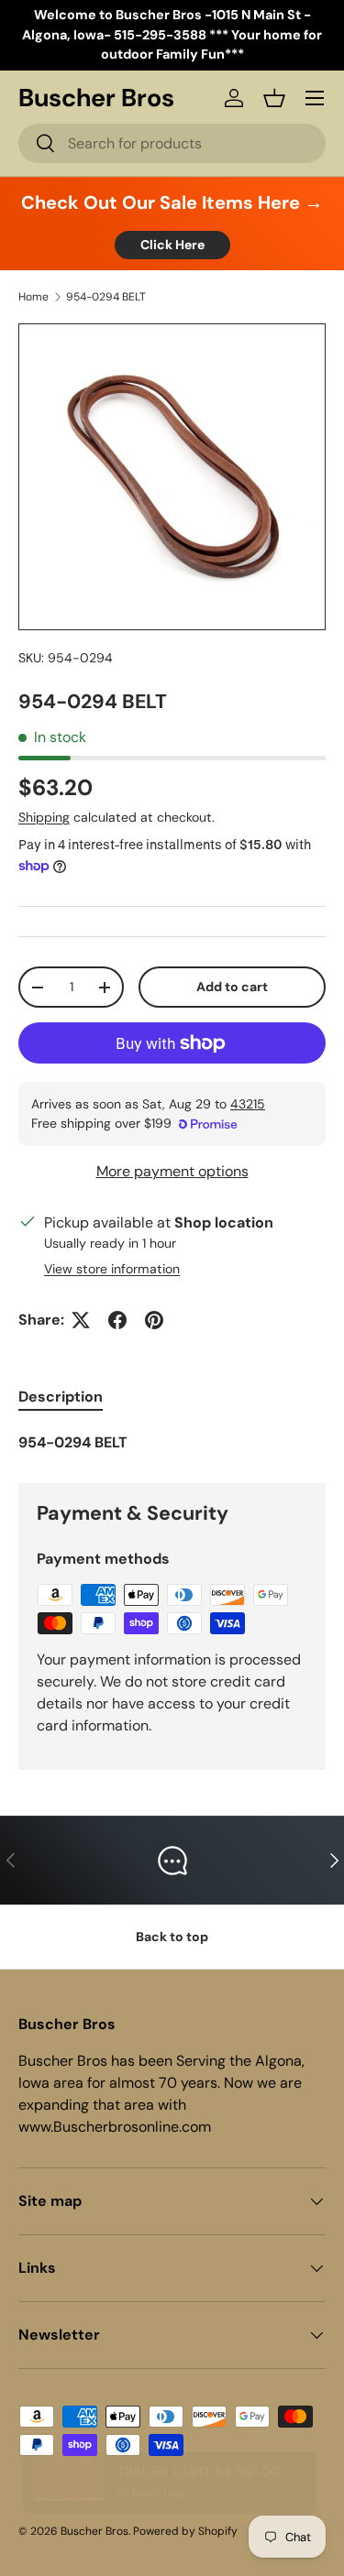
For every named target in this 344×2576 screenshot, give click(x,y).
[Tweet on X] (81, 1320)
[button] (274, 98)
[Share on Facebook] (117, 1320)
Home (33, 297)
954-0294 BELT (106, 297)
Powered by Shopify (185, 2531)
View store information (112, 1269)
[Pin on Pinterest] (154, 1320)
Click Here (172, 245)
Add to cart (232, 987)
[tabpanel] (172, 1443)
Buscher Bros (94, 2531)
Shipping (44, 817)
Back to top (172, 1937)
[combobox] (172, 143)
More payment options (172, 1171)
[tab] (61, 1397)
